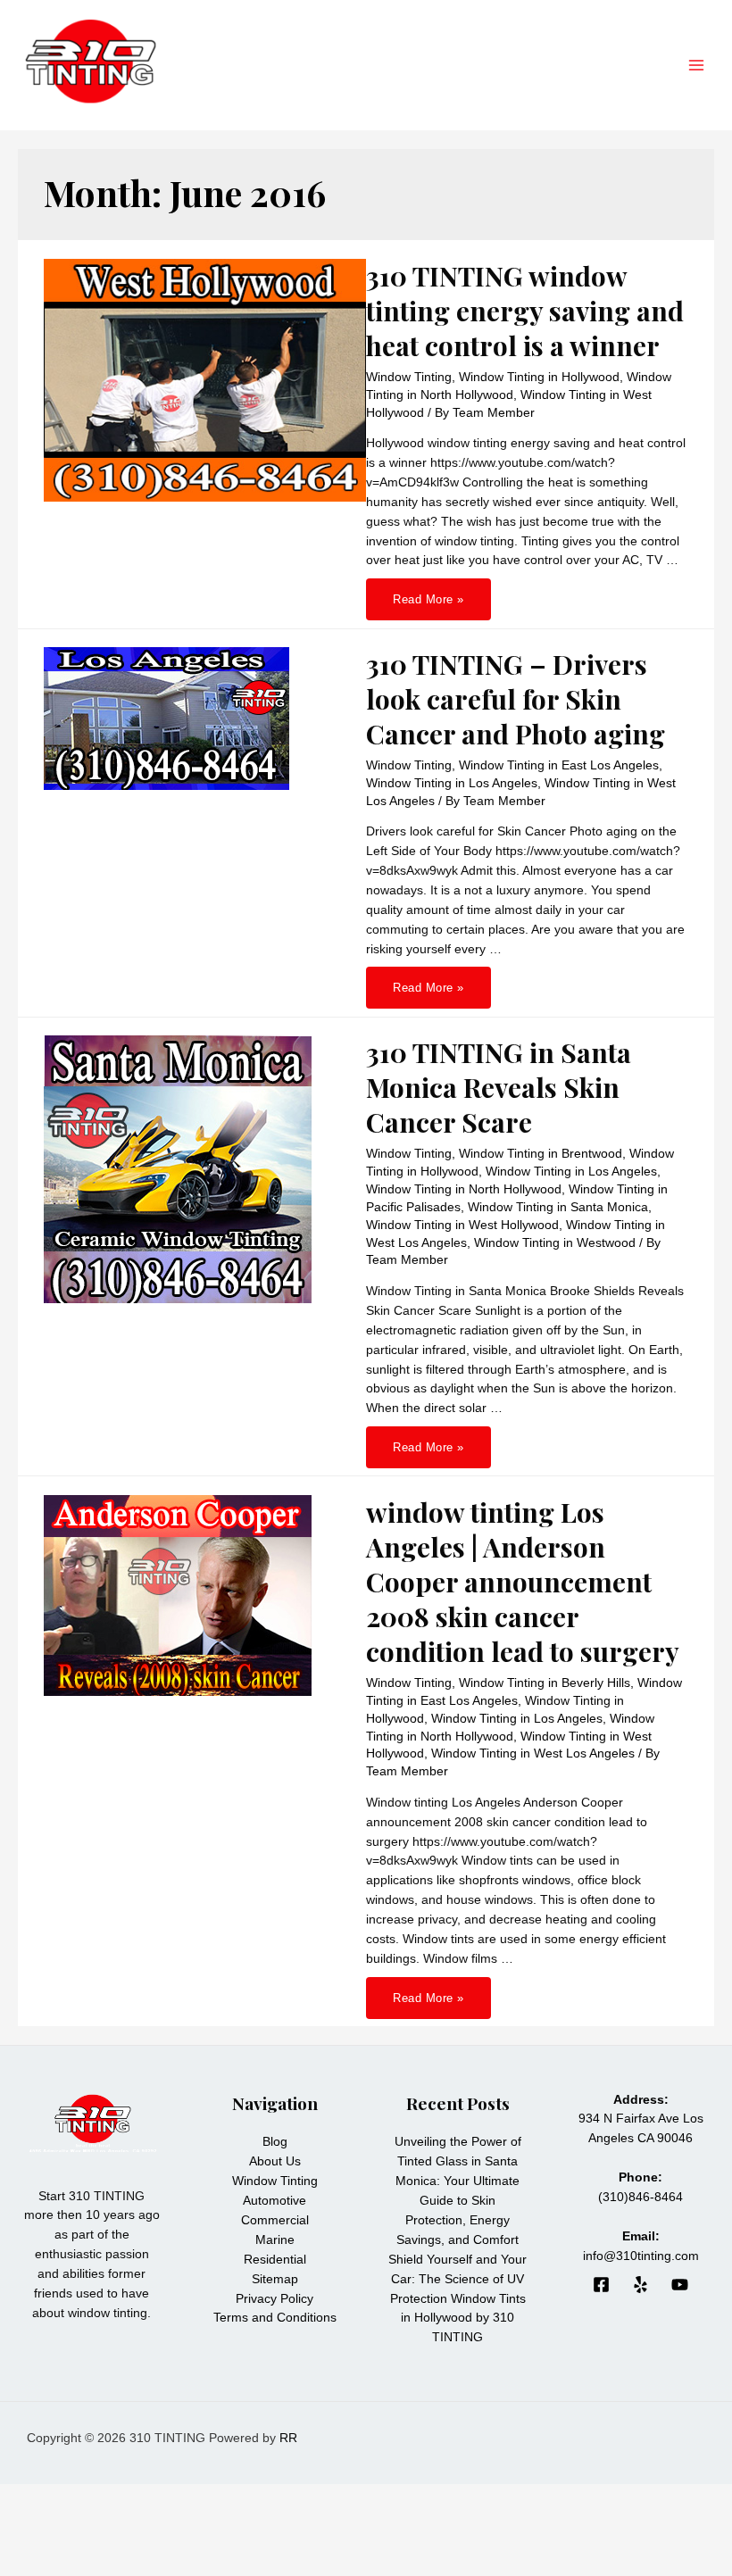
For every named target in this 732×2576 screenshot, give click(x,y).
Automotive (274, 2201)
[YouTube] (680, 2285)
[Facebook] (601, 2285)
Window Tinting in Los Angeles (452, 783)
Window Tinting (409, 377)
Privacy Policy (274, 2299)
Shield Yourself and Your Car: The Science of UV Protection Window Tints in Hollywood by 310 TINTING (457, 2299)
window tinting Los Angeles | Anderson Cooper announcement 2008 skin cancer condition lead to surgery (523, 1582)
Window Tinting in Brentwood (541, 1154)
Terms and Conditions (275, 2318)
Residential (275, 2260)
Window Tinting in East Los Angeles (559, 765)
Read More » (428, 604)
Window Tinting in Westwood (555, 1243)
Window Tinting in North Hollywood (464, 1189)
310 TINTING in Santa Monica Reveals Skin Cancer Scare (499, 1087)
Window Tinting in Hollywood (539, 377)
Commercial (275, 2220)
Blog (275, 2142)
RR (288, 2438)
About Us (275, 2161)
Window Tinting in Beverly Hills (545, 1683)
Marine (275, 2240)
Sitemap (275, 2279)
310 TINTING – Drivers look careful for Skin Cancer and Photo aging (516, 699)
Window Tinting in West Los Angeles (533, 1753)
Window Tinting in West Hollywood (462, 1225)
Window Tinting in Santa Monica (558, 1207)
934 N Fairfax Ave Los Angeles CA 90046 (641, 2119)
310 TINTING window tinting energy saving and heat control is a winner (525, 311)
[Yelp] (640, 2285)
